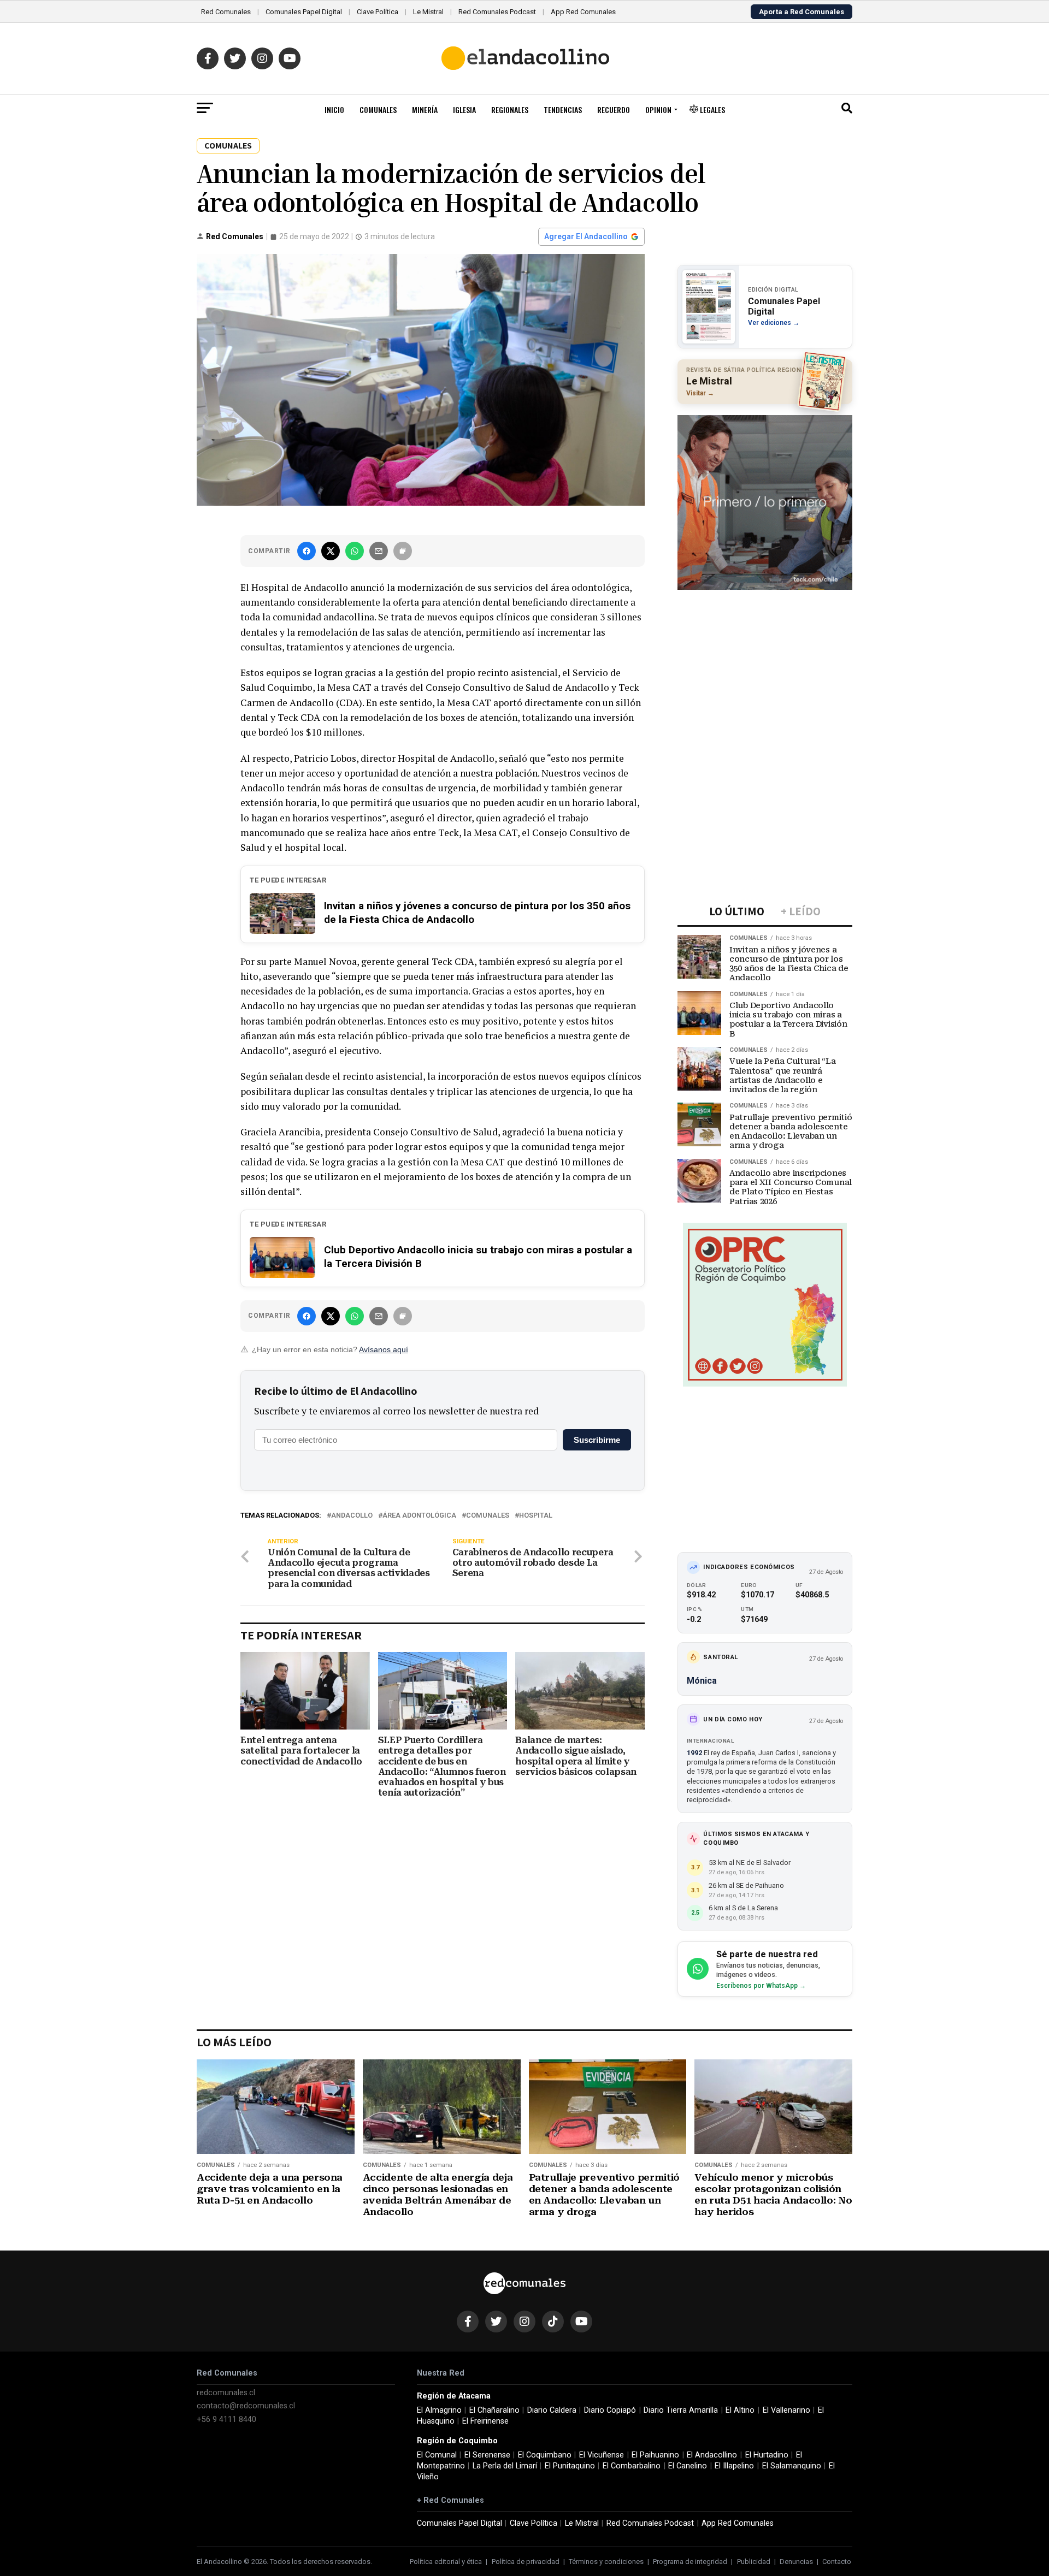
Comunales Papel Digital (304, 12)
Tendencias (563, 109)
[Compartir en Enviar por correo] (379, 551)
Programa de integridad (690, 2562)
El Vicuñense (602, 2455)
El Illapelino (734, 2466)
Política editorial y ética (446, 2562)
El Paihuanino (655, 2455)
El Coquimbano (545, 2455)
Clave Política (378, 12)
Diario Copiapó (610, 2410)
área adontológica (419, 1516)
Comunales (378, 109)
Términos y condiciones (606, 2562)
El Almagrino (439, 2410)
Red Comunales (226, 12)
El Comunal (437, 2455)
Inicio (334, 109)
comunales (488, 1516)
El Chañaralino (494, 2410)
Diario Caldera (552, 2410)
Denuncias (796, 2562)
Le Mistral (428, 12)
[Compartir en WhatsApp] (355, 551)
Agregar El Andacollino (586, 236)
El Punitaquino (570, 2466)
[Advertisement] (765, 666)
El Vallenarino (786, 2410)
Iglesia (464, 109)
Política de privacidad (526, 2562)
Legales (712, 109)
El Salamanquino (792, 2466)
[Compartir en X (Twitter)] (331, 551)
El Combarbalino (632, 2466)
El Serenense (487, 2455)
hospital (536, 1516)
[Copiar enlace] (403, 551)
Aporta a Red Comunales (802, 12)
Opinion (658, 109)
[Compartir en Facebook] (307, 551)
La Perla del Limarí (505, 2466)
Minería (425, 109)
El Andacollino (712, 2455)
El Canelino (688, 2466)
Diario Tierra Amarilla (681, 2410)
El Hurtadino (767, 2455)
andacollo (352, 1516)
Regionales (510, 109)
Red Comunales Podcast (497, 12)
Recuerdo (614, 109)
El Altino (740, 2410)
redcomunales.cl (226, 2393)
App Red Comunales (583, 12)
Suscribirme (597, 1440)
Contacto (837, 2562)
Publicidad (754, 2562)
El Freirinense (485, 2421)
